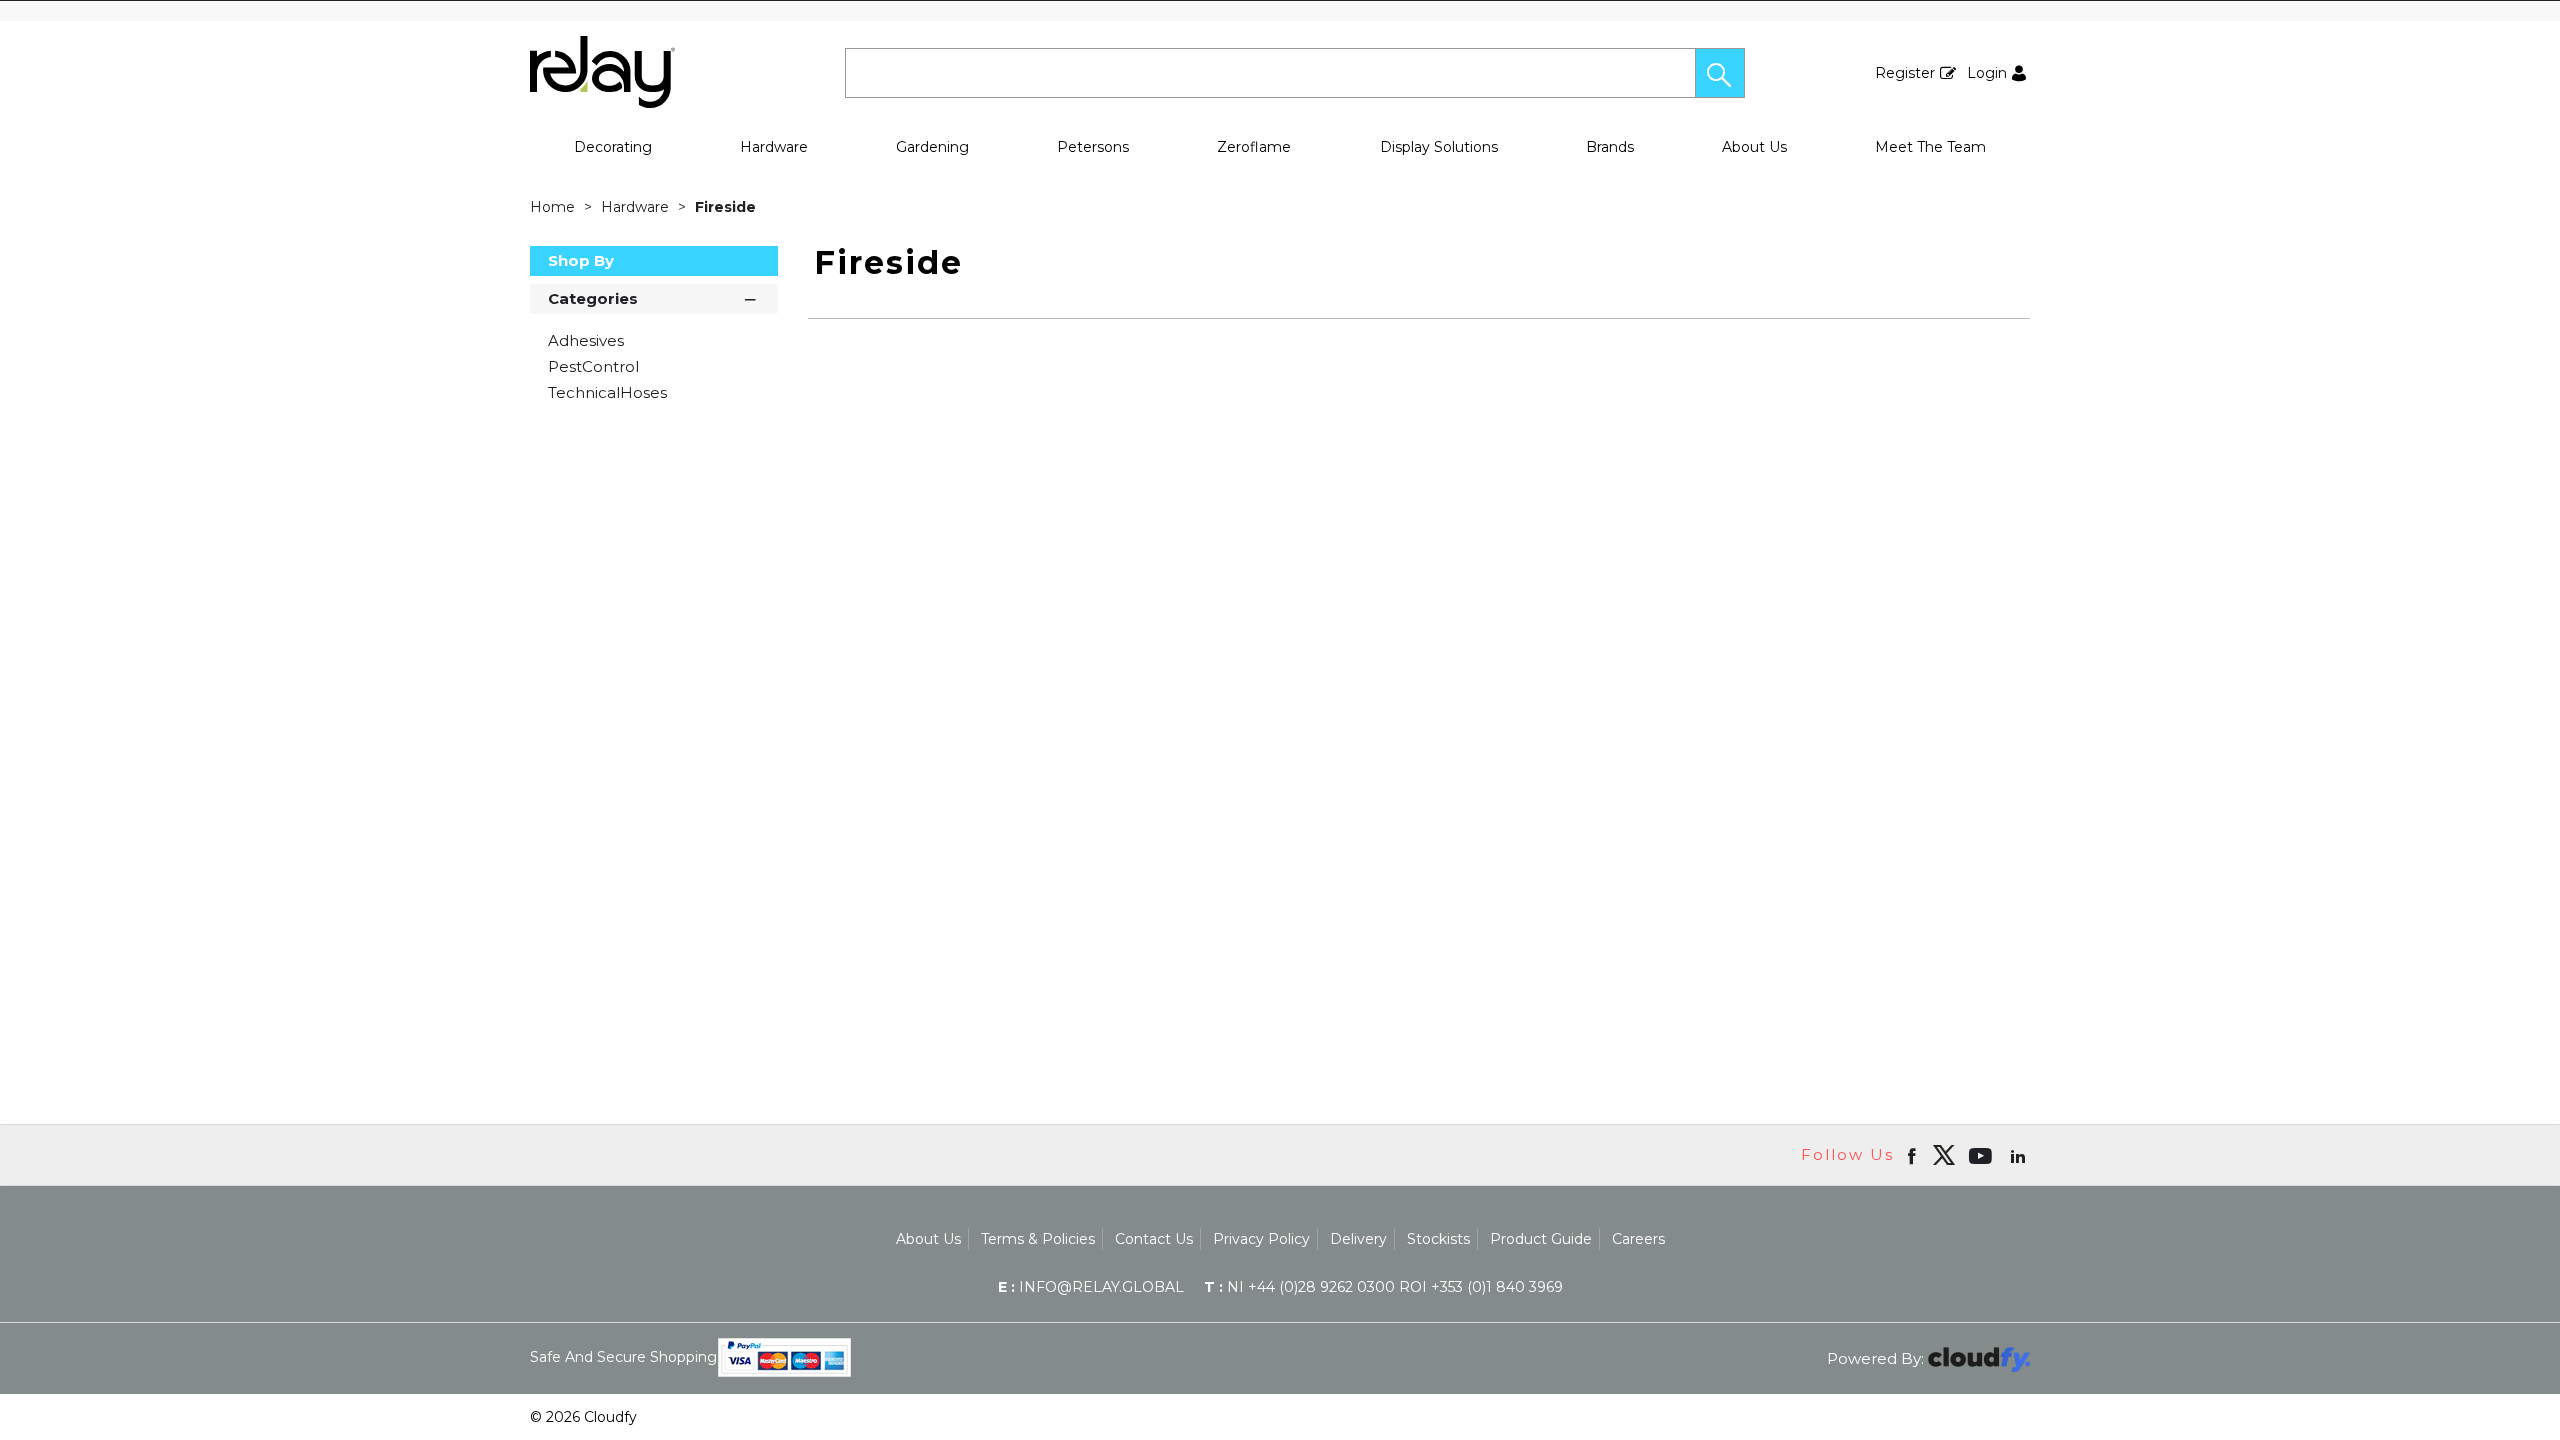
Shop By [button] (581, 260)
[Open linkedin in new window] (2020, 1155)
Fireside (725, 207)
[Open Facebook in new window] (1913, 1155)
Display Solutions (1439, 147)
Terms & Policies (1038, 1239)
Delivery (1358, 1239)
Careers (1638, 1239)
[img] (1944, 1155)
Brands (1610, 147)
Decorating (613, 147)
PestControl (593, 366)
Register (1905, 73)
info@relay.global (1091, 1287)
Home (554, 207)
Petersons (1093, 147)
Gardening (932, 147)
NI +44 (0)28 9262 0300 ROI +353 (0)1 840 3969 (1383, 1287)
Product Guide (1541, 1239)
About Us (1754, 147)
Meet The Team (1930, 147)
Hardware (774, 147)
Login (1987, 73)
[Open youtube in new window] (1982, 1155)
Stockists (1438, 1239)
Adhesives (586, 340)
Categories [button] (593, 298)
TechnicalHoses (607, 392)
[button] (1720, 73)
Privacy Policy (1261, 1239)
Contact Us (1154, 1239)
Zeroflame (1254, 147)
